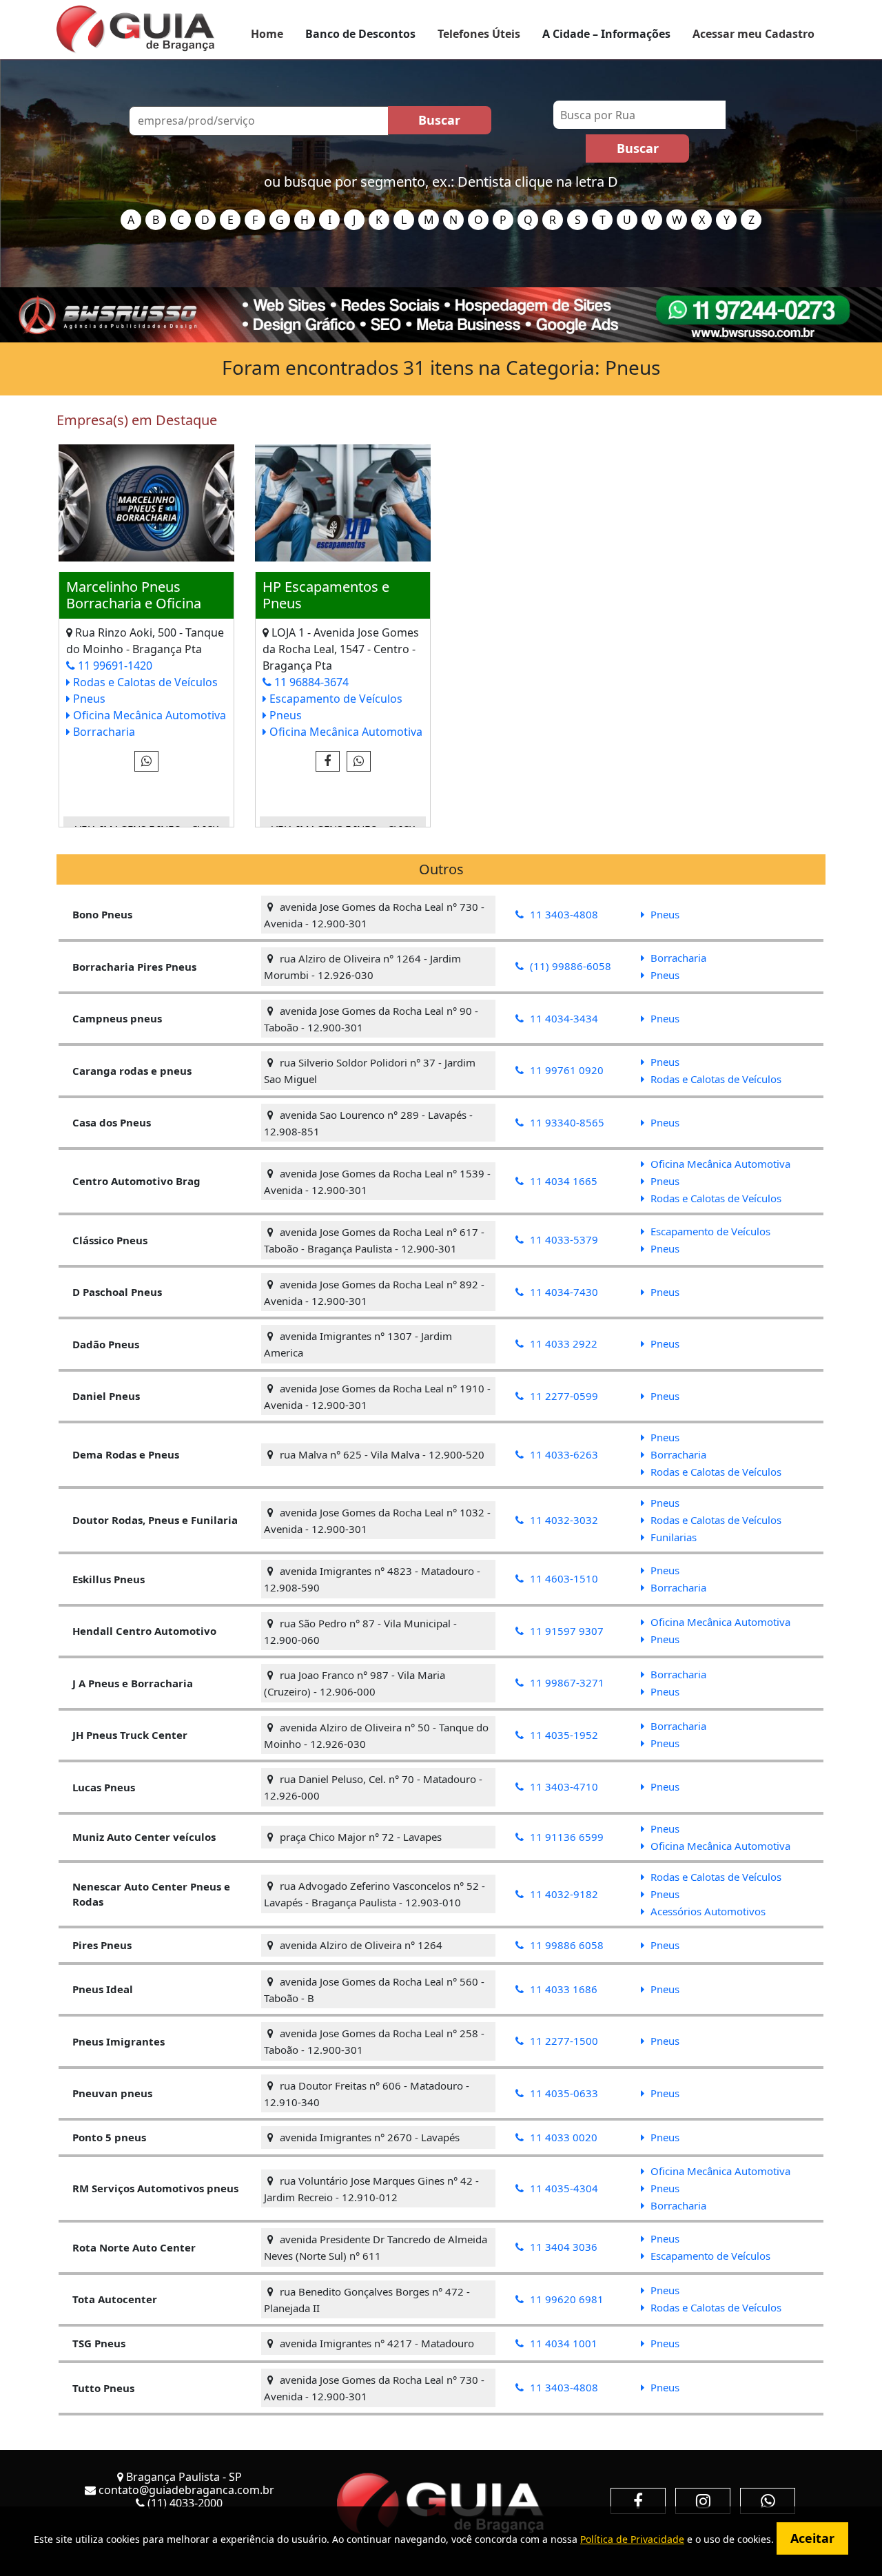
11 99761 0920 (565, 1070)
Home (267, 34)
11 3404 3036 (562, 2247)
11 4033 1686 (562, 1989)
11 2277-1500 (563, 2041)
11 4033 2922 (562, 1343)
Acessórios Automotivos (707, 1911)
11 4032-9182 (563, 1894)
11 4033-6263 (563, 1454)
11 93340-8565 (566, 1122)
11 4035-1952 (563, 1735)
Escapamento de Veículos (335, 699)
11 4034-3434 (563, 1018)
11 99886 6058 (565, 1945)
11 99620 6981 (565, 2299)
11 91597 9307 (565, 1631)
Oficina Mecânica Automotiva (148, 715)
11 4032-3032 (563, 1520)
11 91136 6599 (565, 1837)
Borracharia (103, 732)
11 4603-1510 (563, 1578)
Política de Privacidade (632, 2539)
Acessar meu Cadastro (753, 34)
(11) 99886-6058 (569, 966)
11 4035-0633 (563, 2093)
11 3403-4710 (563, 1786)
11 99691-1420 (114, 666)
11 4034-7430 (563, 1292)
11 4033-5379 (563, 1239)
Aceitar (812, 2538)
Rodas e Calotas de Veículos (144, 682)
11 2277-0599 (563, 1396)
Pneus (88, 699)
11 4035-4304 (563, 2188)
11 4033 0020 (562, 2137)
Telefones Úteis (479, 34)
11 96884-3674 (310, 682)
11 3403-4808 (563, 914)
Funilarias (672, 1537)
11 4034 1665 (562, 1181)
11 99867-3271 (566, 1682)
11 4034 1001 (562, 2343)
